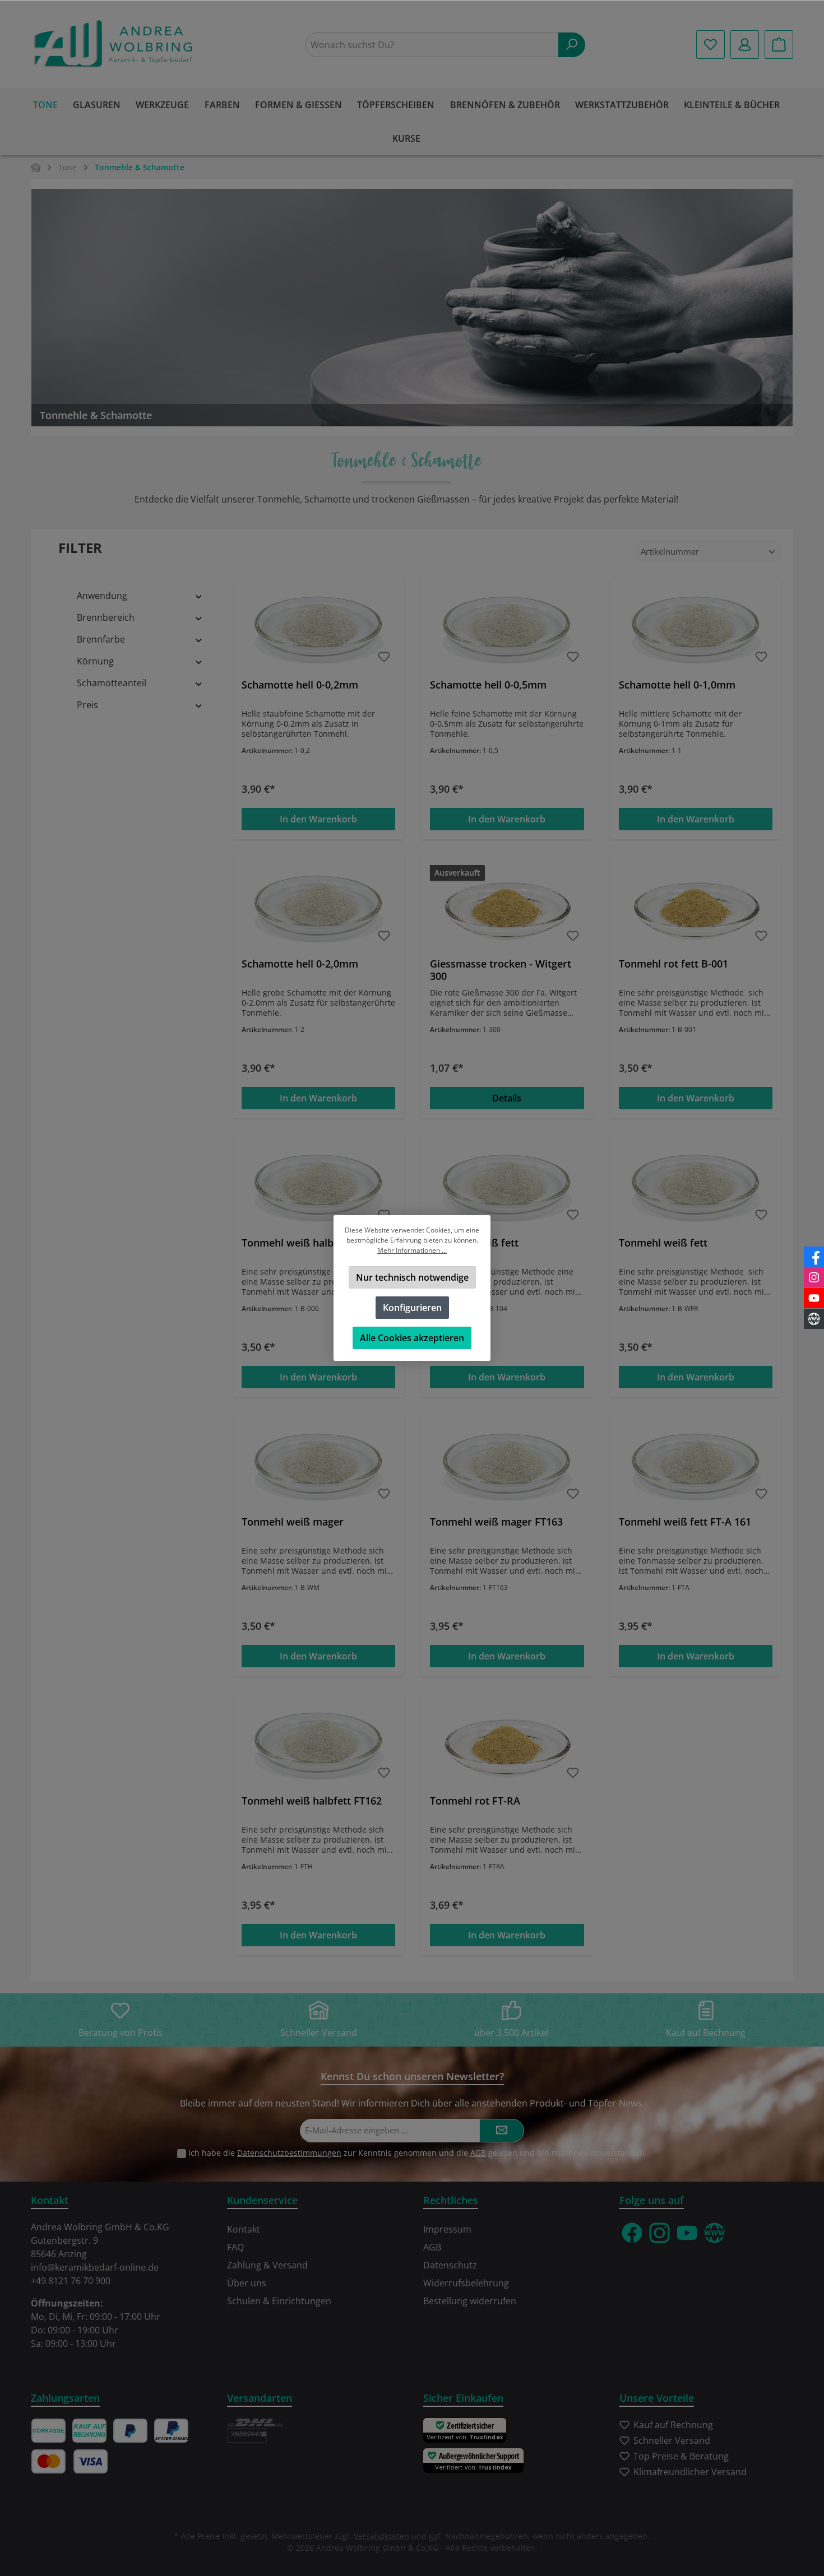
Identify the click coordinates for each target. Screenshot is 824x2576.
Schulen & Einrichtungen (279, 2301)
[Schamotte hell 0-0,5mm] (507, 628)
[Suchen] (572, 45)
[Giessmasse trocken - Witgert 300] (507, 907)
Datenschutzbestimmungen (289, 2153)
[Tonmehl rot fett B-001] (696, 907)
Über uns (247, 2283)
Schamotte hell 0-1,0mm (677, 685)
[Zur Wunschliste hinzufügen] (384, 657)
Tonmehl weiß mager (293, 1522)
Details (507, 1098)
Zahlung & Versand (267, 2265)
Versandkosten (381, 2536)
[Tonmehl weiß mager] (318, 1465)
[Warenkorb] (779, 45)
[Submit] (502, 2131)
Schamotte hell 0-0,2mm (300, 685)
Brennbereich (106, 617)
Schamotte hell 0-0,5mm (488, 685)
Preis (87, 705)
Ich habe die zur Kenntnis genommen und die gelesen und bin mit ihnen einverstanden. (418, 2153)
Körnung (95, 661)
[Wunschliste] (710, 45)
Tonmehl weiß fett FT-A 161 (685, 1522)
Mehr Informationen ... (412, 1250)
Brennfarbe (101, 639)
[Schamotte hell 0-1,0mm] (696, 628)
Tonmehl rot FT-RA (475, 1801)
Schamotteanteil (112, 683)
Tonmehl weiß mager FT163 (496, 1522)
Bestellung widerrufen (470, 2301)
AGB (478, 2153)
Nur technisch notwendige (412, 1277)
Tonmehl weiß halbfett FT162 (312, 1801)
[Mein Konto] (745, 45)
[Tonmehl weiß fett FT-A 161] (696, 1465)
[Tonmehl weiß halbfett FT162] (318, 1744)
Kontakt (244, 2229)
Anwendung (102, 596)
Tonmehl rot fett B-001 (673, 964)
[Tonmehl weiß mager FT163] (507, 1465)
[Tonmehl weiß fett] (507, 1186)
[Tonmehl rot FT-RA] (507, 1744)
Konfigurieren (412, 1308)
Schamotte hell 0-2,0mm (300, 964)
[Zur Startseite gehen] (115, 45)
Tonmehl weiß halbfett (296, 1243)
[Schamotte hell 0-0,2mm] (318, 628)
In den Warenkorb (318, 819)
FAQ (235, 2247)
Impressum (447, 2229)
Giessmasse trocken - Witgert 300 (501, 970)
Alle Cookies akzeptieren (412, 1338)
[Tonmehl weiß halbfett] (318, 1186)
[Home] (36, 167)
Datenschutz (450, 2265)
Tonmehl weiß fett (474, 1243)
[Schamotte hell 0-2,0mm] (318, 907)
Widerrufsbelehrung (466, 2283)
